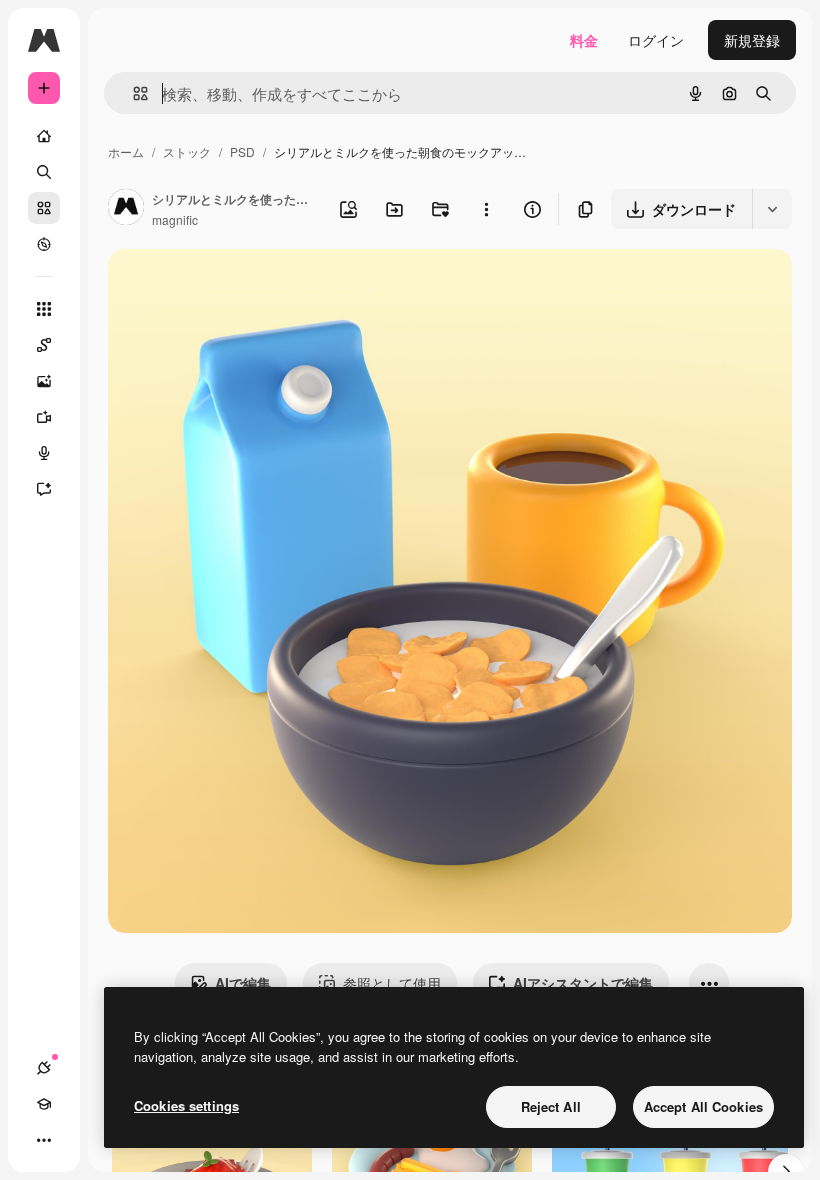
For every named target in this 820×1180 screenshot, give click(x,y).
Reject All (551, 1106)
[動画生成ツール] (44, 417)
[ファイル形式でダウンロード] (772, 209)
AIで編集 (243, 983)
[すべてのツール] (44, 309)
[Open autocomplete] (132, 93)
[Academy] (44, 1104)
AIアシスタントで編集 (583, 983)
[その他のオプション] (486, 209)
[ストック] (44, 208)
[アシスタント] (44, 489)
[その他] (44, 1140)
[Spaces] (44, 345)
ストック (187, 151)
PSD (242, 151)
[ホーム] (44, 136)
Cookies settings (186, 1105)
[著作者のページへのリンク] (126, 209)
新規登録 (752, 40)
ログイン (656, 40)
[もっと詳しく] (44, 244)
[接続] (44, 1068)
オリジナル (245, 287)
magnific (175, 219)
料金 (584, 40)
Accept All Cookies (703, 1106)
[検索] (44, 172)
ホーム (126, 151)
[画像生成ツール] (44, 381)
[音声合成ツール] (44, 453)
